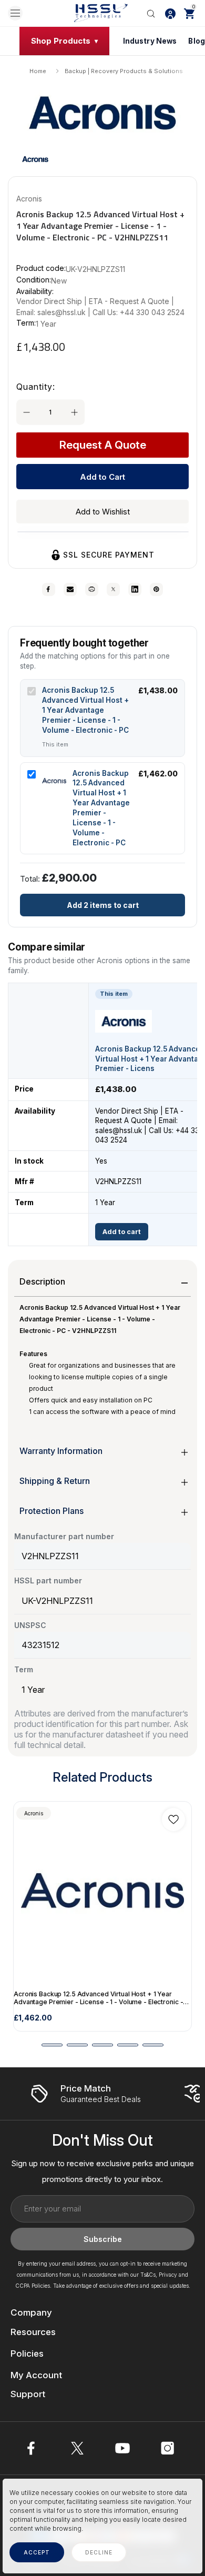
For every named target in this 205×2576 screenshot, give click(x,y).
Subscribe (103, 2239)
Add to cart (122, 1232)
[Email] (70, 589)
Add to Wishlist (103, 512)
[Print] (92, 589)
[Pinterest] (156, 589)
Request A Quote (103, 445)
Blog (197, 41)
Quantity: (36, 387)
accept (37, 2552)
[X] (113, 589)
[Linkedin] (135, 589)
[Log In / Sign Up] (170, 13)
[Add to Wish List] (173, 1820)
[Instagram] (168, 2448)
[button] (35, 159)
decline (99, 2552)
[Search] (151, 13)
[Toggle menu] (15, 13)
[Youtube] (122, 2448)
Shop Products (61, 41)
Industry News (150, 41)
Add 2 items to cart (103, 905)
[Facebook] (49, 589)
